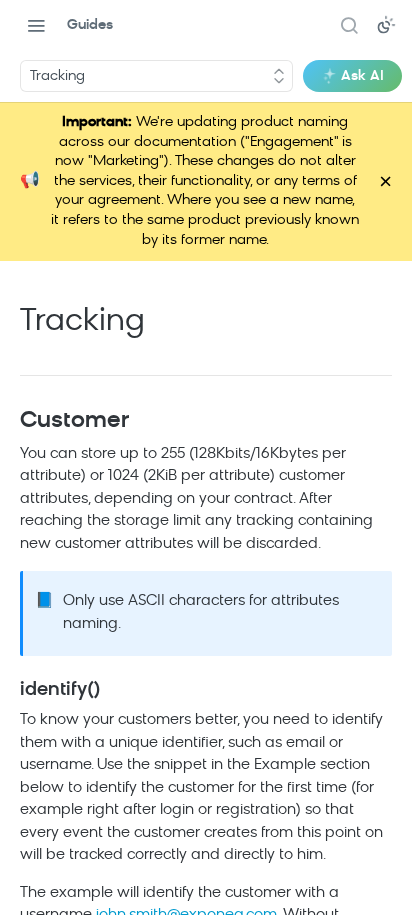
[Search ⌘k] (349, 25)
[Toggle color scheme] (386, 25)
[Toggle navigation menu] (36, 25)
